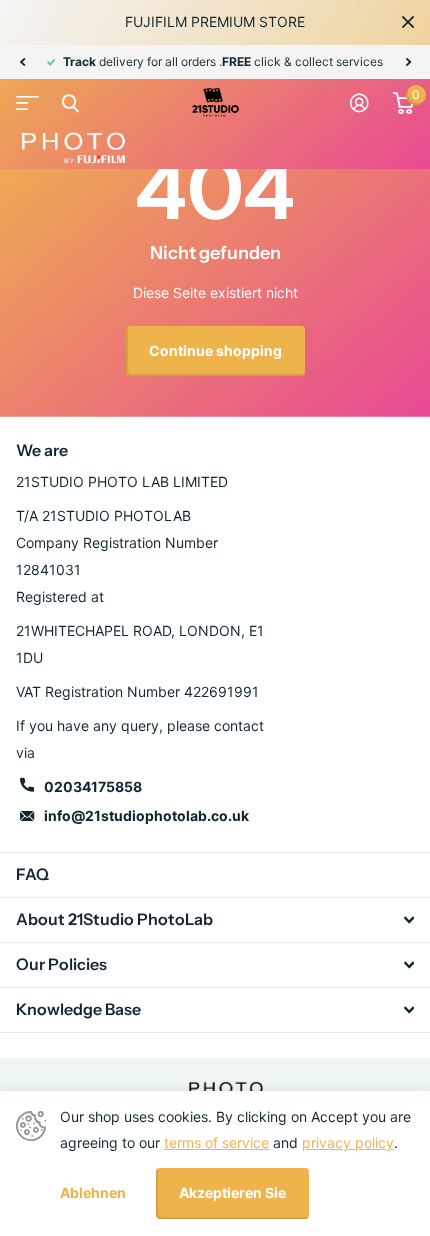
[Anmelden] (359, 103)
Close (408, 22)
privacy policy (348, 1142)
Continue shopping (215, 350)
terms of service (216, 1142)
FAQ (32, 874)
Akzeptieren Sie (232, 1192)
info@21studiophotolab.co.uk (146, 815)
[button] (22, 62)
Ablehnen (93, 1193)
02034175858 (93, 786)
